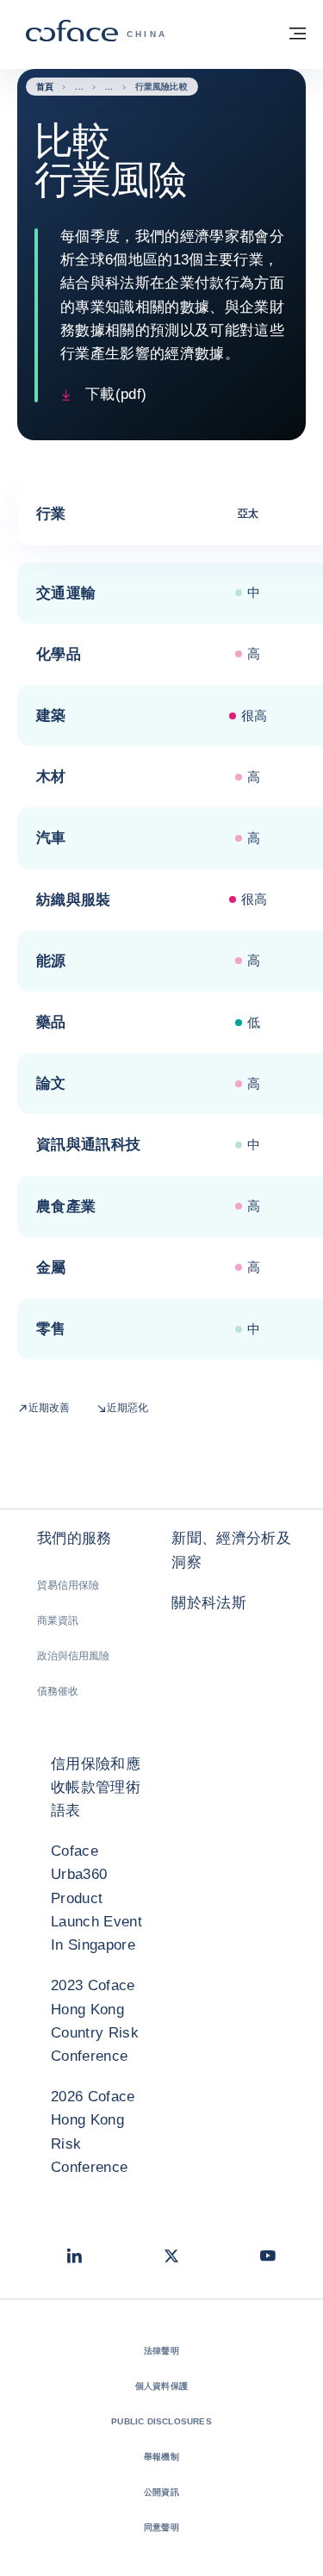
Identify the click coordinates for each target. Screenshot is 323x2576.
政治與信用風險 (73, 1656)
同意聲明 (161, 2527)
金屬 (51, 1268)
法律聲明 (161, 2351)
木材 (51, 777)
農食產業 (66, 1207)
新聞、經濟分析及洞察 (231, 1550)
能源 (51, 961)
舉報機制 (161, 2457)
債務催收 (58, 1691)
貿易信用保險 (68, 1585)
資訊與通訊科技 (88, 1145)
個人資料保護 (161, 2386)
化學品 (59, 654)
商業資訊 (58, 1621)
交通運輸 (66, 593)
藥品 (51, 1022)
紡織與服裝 (74, 900)
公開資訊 (161, 2492)
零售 (51, 1329)
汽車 (51, 838)
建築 (51, 716)
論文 (51, 1083)
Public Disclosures (161, 2421)
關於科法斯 (209, 1603)
